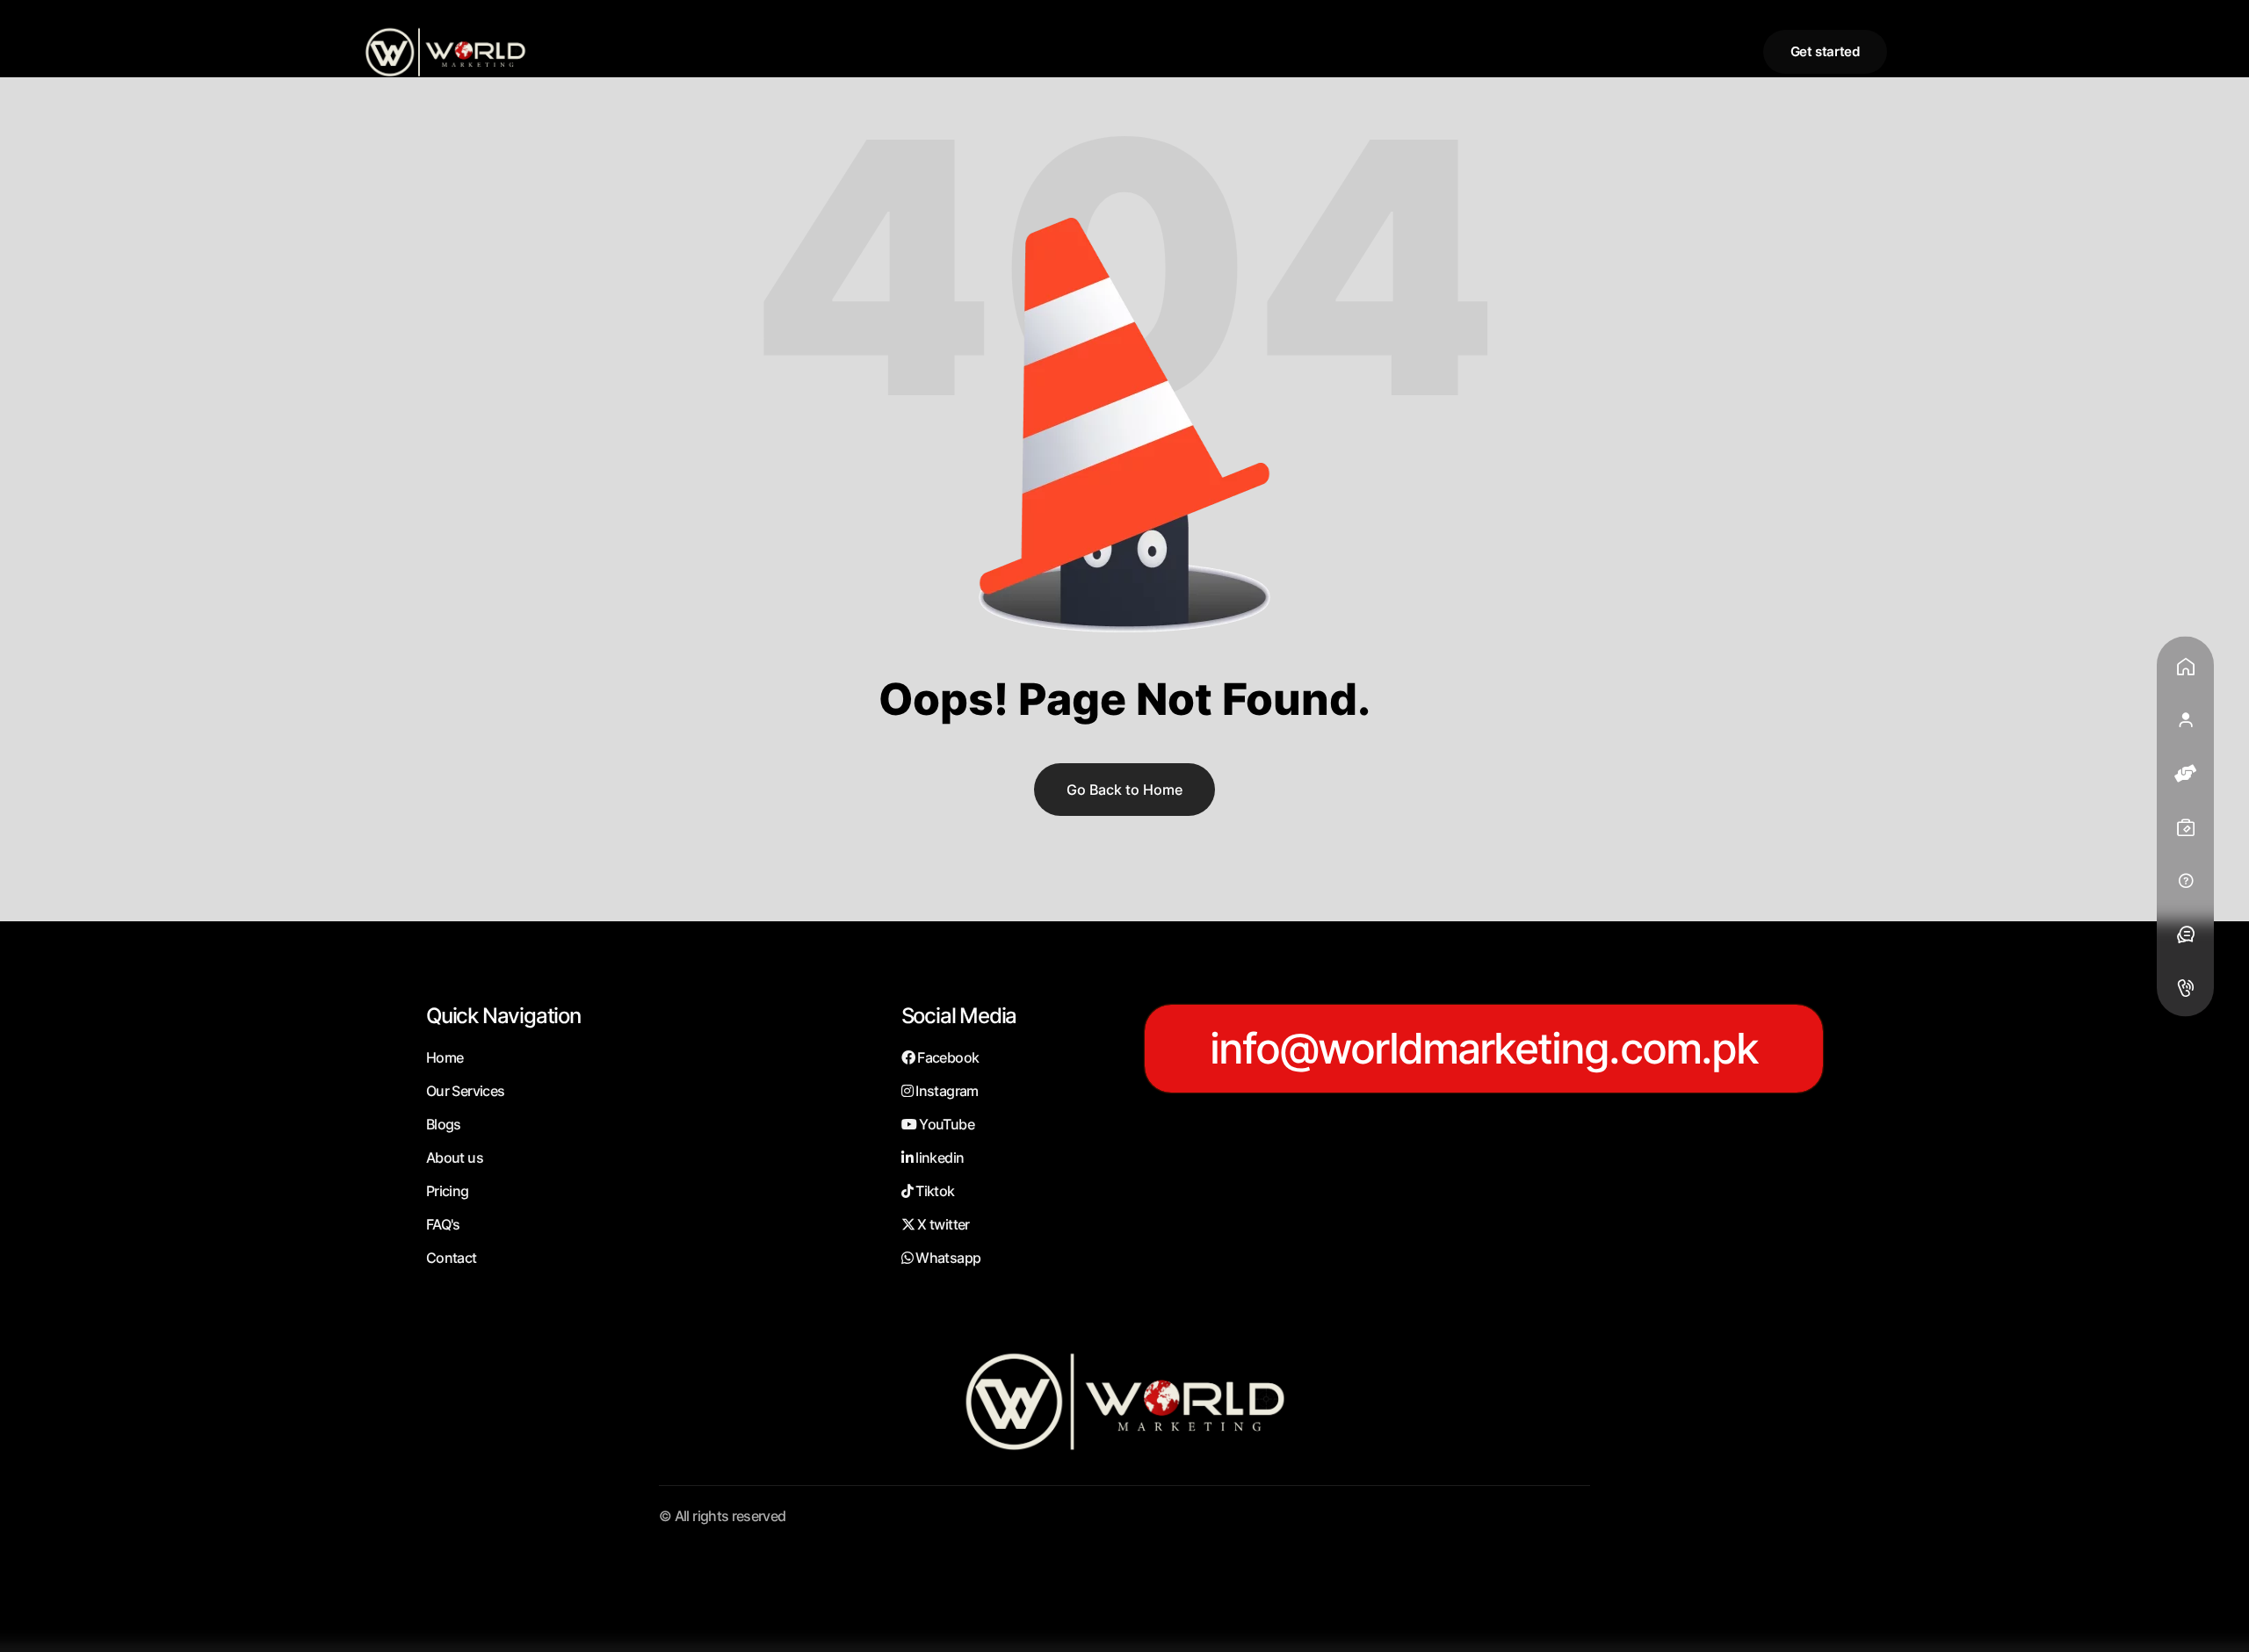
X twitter (942, 1224)
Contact (452, 1258)
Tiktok (934, 1191)
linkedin (938, 1158)
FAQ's (443, 1224)
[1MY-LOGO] (445, 51)
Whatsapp (947, 1258)
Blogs (444, 1124)
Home (445, 1057)
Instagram (946, 1091)
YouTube (945, 1124)
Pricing (448, 1191)
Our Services (465, 1091)
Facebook (947, 1057)
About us (455, 1158)
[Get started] (1825, 52)
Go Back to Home (1124, 790)
